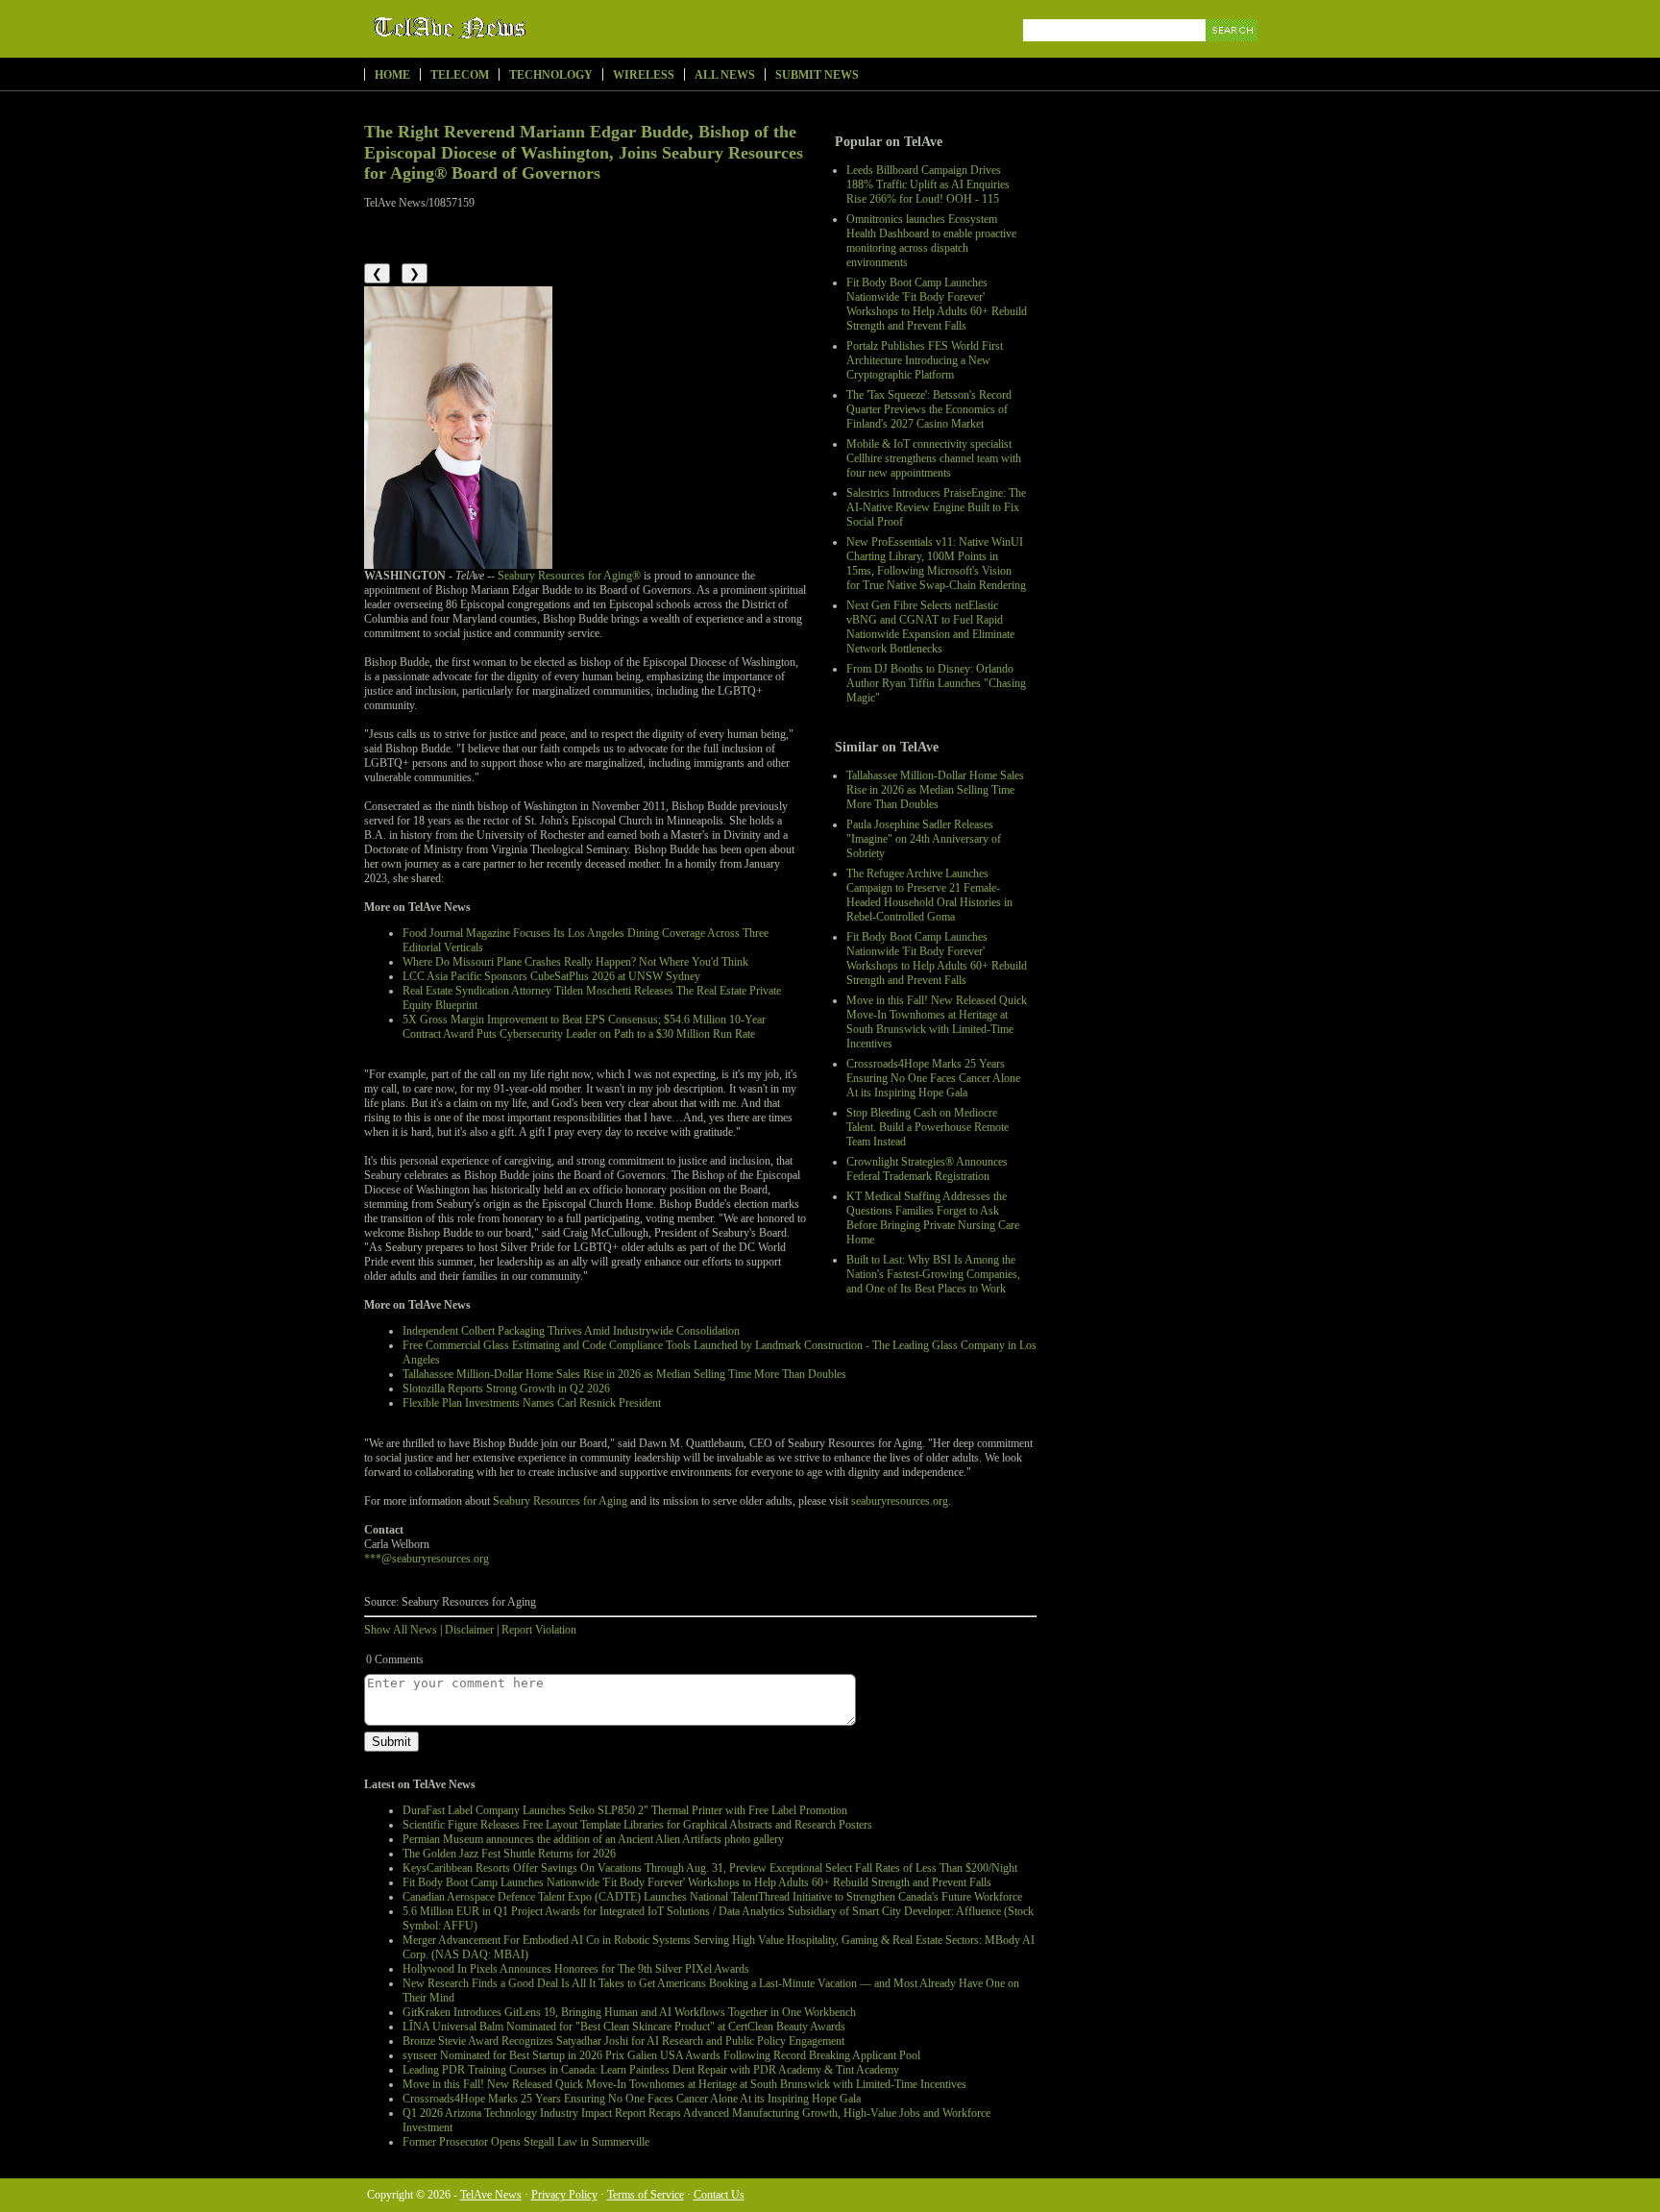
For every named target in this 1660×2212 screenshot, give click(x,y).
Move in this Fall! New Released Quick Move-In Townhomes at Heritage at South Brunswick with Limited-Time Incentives (937, 1022)
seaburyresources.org (900, 1501)
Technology (551, 75)
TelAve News (506, 28)
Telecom (460, 75)
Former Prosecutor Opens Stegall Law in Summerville (526, 2142)
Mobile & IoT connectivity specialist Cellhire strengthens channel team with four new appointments (934, 458)
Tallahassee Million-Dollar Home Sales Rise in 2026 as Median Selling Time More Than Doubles (935, 790)
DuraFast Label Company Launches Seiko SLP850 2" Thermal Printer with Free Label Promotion (625, 1810)
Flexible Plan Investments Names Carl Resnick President (532, 1403)
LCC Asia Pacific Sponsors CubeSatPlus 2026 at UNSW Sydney (551, 976)
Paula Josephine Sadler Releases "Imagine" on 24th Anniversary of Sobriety (924, 839)
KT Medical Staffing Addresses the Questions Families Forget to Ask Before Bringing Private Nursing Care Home (933, 1218)
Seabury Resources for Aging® (569, 576)
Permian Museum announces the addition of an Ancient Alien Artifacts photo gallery (593, 1839)
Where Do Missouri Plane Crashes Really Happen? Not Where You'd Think (575, 962)
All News (725, 75)
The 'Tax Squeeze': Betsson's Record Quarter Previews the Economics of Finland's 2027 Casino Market (929, 409)
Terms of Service (646, 2195)
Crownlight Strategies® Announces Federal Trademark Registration (927, 1169)
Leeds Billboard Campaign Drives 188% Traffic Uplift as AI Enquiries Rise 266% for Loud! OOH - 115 (928, 184)
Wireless (644, 75)
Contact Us (719, 2195)
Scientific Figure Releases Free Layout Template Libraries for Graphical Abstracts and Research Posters (637, 1825)
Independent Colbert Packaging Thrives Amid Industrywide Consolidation (571, 1331)
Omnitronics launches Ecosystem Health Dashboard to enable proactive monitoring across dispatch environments (931, 241)
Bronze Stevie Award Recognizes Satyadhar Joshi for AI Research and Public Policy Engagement (623, 2041)
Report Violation (539, 1630)
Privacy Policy (564, 2195)
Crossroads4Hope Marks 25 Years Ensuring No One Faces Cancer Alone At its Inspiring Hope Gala (933, 1078)
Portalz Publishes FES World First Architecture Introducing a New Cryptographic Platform (925, 360)
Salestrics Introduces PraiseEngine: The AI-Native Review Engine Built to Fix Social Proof (936, 507)
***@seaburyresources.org (427, 1559)
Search (1233, 52)
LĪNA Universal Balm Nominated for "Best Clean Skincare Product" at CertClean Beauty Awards (624, 2027)
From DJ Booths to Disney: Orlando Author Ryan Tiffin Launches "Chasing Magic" (936, 683)
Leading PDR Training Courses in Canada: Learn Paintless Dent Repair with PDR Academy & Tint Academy (651, 2070)
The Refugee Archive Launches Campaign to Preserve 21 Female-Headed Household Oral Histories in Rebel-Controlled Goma (929, 895)
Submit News (817, 75)
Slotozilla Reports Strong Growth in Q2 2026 (506, 1389)
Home (392, 75)
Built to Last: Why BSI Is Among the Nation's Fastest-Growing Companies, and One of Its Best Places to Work (933, 1274)
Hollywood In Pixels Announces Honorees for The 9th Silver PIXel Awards (576, 1969)
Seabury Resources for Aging (560, 1501)
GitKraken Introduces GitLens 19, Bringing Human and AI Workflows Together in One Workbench (629, 2012)
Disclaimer (469, 1630)
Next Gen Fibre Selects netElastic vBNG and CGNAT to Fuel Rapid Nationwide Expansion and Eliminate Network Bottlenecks (930, 627)
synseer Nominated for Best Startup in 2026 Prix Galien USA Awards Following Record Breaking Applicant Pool (661, 2055)
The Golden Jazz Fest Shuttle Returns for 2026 (509, 1854)
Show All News (401, 1630)
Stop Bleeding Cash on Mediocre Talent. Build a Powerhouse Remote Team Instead (928, 1127)
